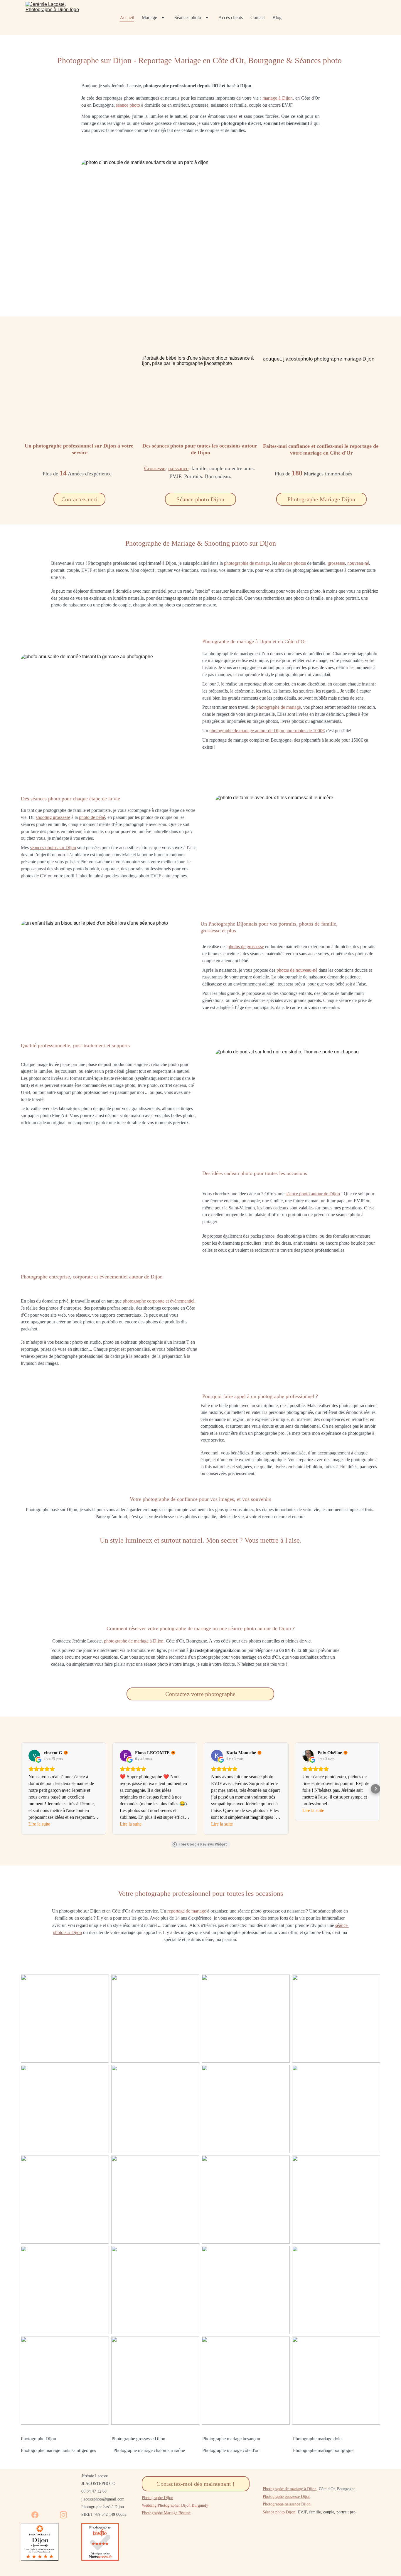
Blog (277, 17)
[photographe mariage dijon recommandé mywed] (296, 2551)
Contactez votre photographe (200, 1694)
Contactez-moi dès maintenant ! (196, 2484)
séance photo (128, 105)
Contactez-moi (79, 499)
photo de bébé (92, 817)
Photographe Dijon (157, 2498)
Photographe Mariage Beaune (166, 2513)
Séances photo (188, 17)
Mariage (149, 17)
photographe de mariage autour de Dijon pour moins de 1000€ (267, 731)
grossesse (336, 563)
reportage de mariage (187, 1911)
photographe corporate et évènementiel (159, 1301)
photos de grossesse (246, 947)
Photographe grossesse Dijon (287, 2497)
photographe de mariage (279, 707)
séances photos (292, 563)
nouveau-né (358, 563)
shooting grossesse (53, 817)
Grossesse (155, 468)
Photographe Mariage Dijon (321, 499)
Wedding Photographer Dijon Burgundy (175, 2505)
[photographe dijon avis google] (230, 2549)
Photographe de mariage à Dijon (290, 2489)
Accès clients (231, 17)
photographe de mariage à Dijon (134, 1641)
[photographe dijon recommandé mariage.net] (162, 2551)
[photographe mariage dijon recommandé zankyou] (359, 2551)
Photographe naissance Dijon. (287, 2504)
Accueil (127, 17)
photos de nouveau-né (297, 970)
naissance (178, 468)
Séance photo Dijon (200, 499)
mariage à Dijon (278, 98)
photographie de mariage (247, 563)
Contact (258, 17)
